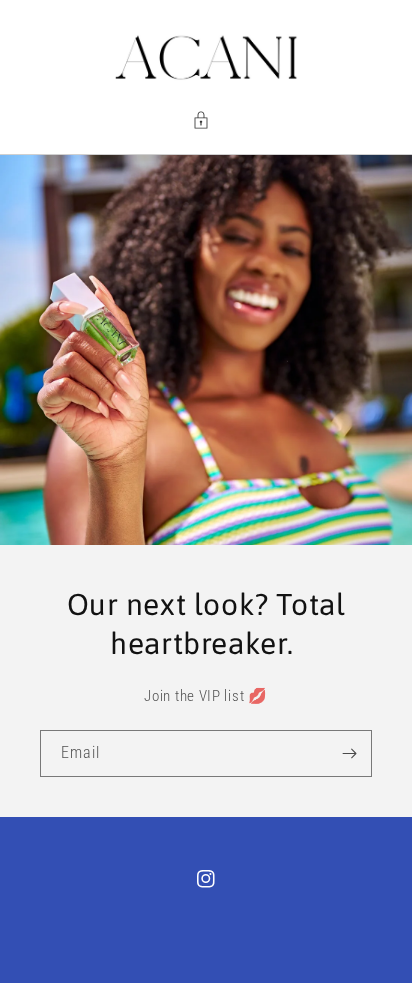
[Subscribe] (349, 753)
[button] (206, 120)
